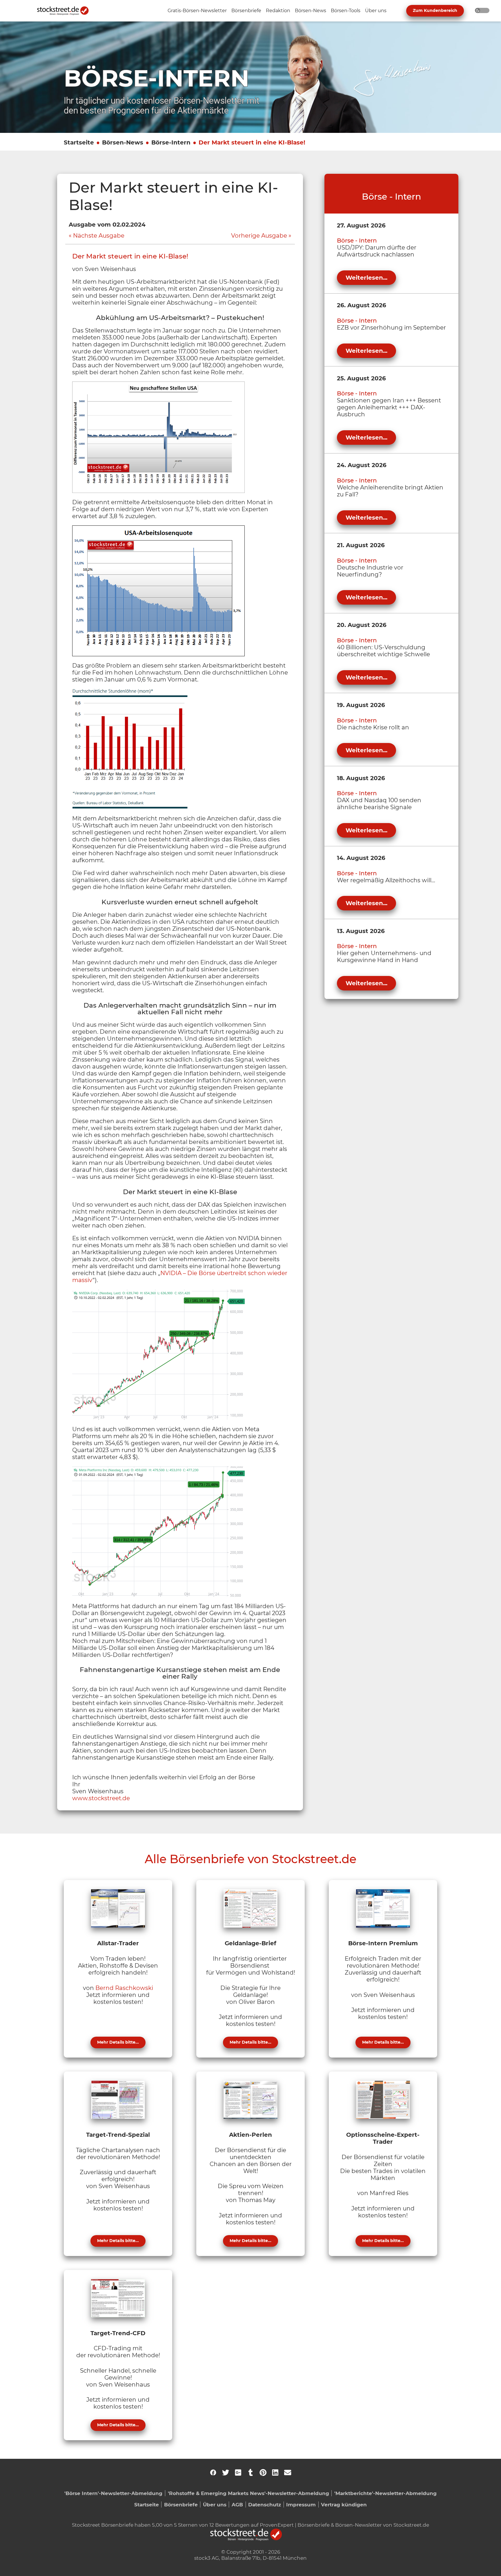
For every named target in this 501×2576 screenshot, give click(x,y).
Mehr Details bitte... (118, 2042)
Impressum (301, 2504)
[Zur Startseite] (66, 11)
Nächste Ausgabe (99, 236)
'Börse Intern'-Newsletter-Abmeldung (113, 2493)
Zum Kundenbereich (435, 10)
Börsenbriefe (181, 2504)
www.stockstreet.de (101, 1798)
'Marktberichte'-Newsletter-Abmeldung (385, 2493)
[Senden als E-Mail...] (288, 2472)
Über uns (215, 2504)
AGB (237, 2504)
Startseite (79, 142)
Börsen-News (123, 142)
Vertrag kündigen (344, 2504)
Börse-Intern (171, 142)
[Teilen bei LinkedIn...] (275, 2472)
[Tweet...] (226, 2472)
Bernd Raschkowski (124, 1988)
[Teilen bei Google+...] (238, 2472)
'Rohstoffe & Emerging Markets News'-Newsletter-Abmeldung (248, 2493)
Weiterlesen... (366, 278)
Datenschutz (265, 2504)
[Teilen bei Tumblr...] (251, 2472)
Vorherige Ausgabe (259, 236)
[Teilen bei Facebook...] (213, 2472)
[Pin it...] (263, 2472)
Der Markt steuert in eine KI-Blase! (252, 142)
